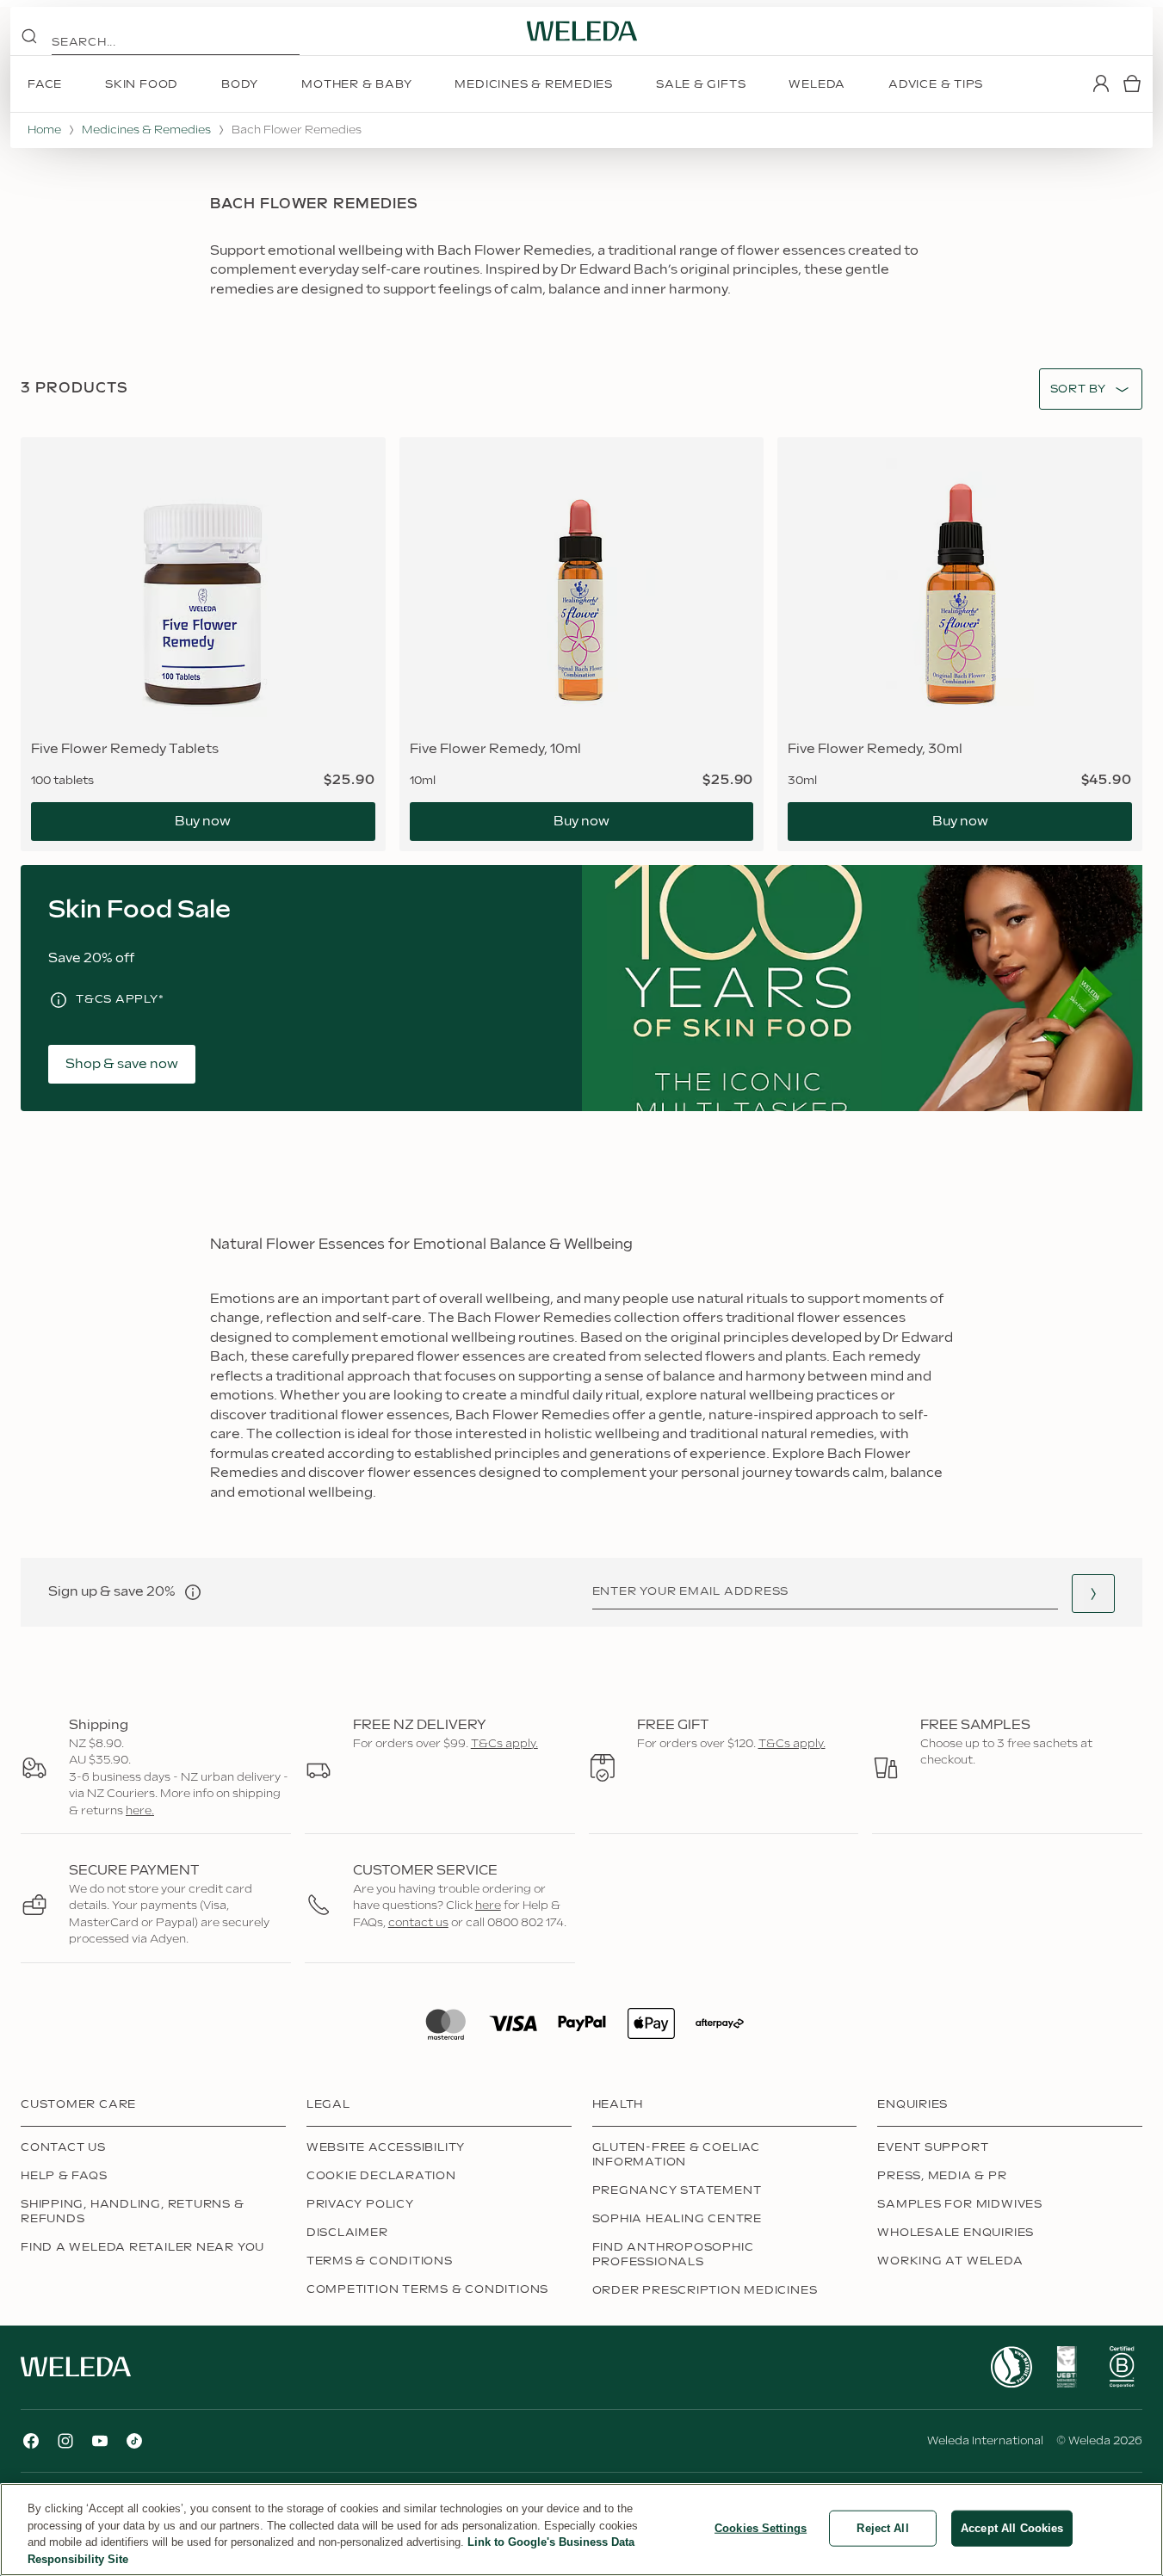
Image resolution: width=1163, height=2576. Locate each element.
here (488, 1906)
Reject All (882, 2528)
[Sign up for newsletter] (1093, 1594)
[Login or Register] (1101, 83)
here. (140, 1811)
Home (44, 130)
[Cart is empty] (1132, 83)
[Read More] (1011, 2367)
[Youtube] (100, 2441)
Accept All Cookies (1012, 2528)
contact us (418, 1923)
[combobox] (1078, 389)
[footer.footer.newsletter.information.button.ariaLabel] (193, 1592)
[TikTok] (134, 2441)
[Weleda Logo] (582, 31)
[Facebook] (31, 2441)
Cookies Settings (761, 2528)
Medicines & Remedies (146, 130)
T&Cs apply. (504, 1744)
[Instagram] (65, 2441)
